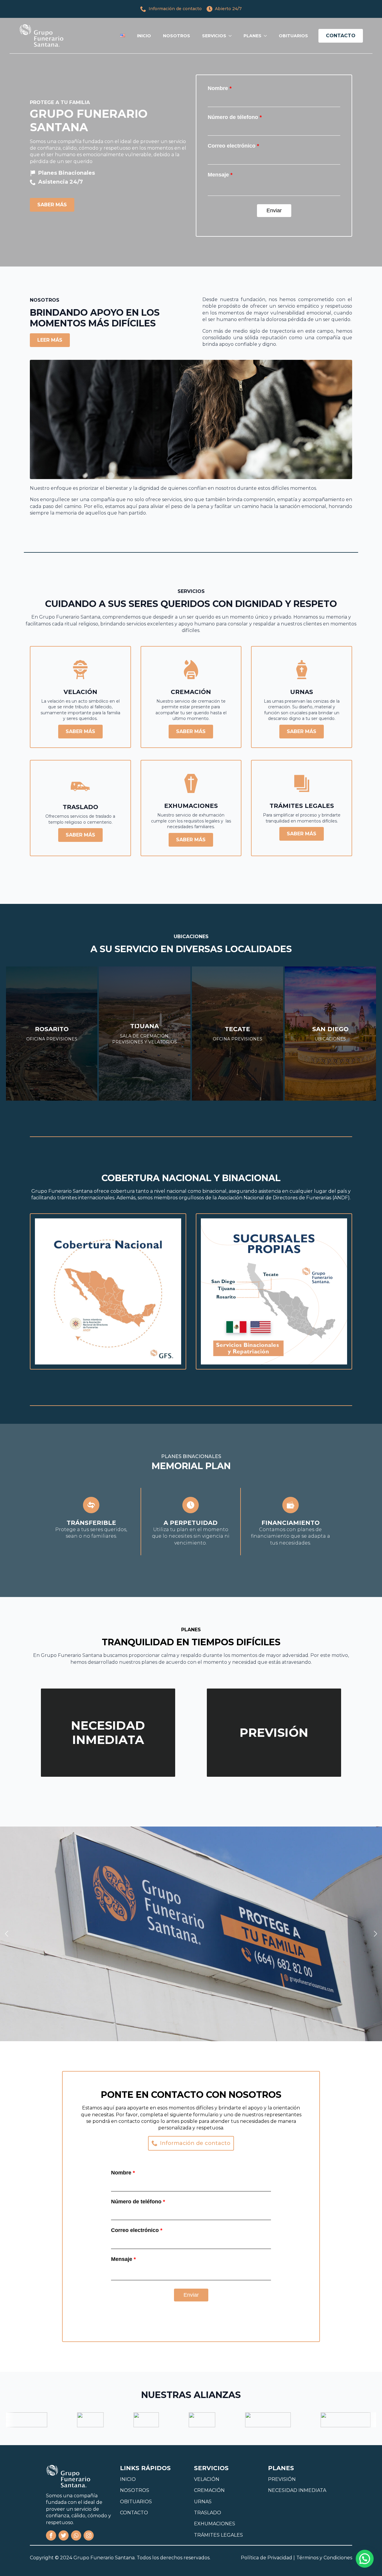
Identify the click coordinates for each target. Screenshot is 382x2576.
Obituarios (136, 2502)
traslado (208, 2513)
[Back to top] (14, 2547)
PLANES (252, 36)
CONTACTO (134, 2513)
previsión (282, 2479)
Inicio (144, 36)
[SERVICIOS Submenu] (232, 36)
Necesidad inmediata (297, 2490)
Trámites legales (218, 2535)
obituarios (293, 36)
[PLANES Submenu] (267, 36)
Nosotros (177, 36)
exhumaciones (215, 2524)
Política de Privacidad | (268, 2558)
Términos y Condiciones (324, 2558)
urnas (203, 2502)
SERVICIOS (214, 36)
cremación (209, 2490)
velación (207, 2479)
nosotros (135, 2490)
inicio (128, 2479)
